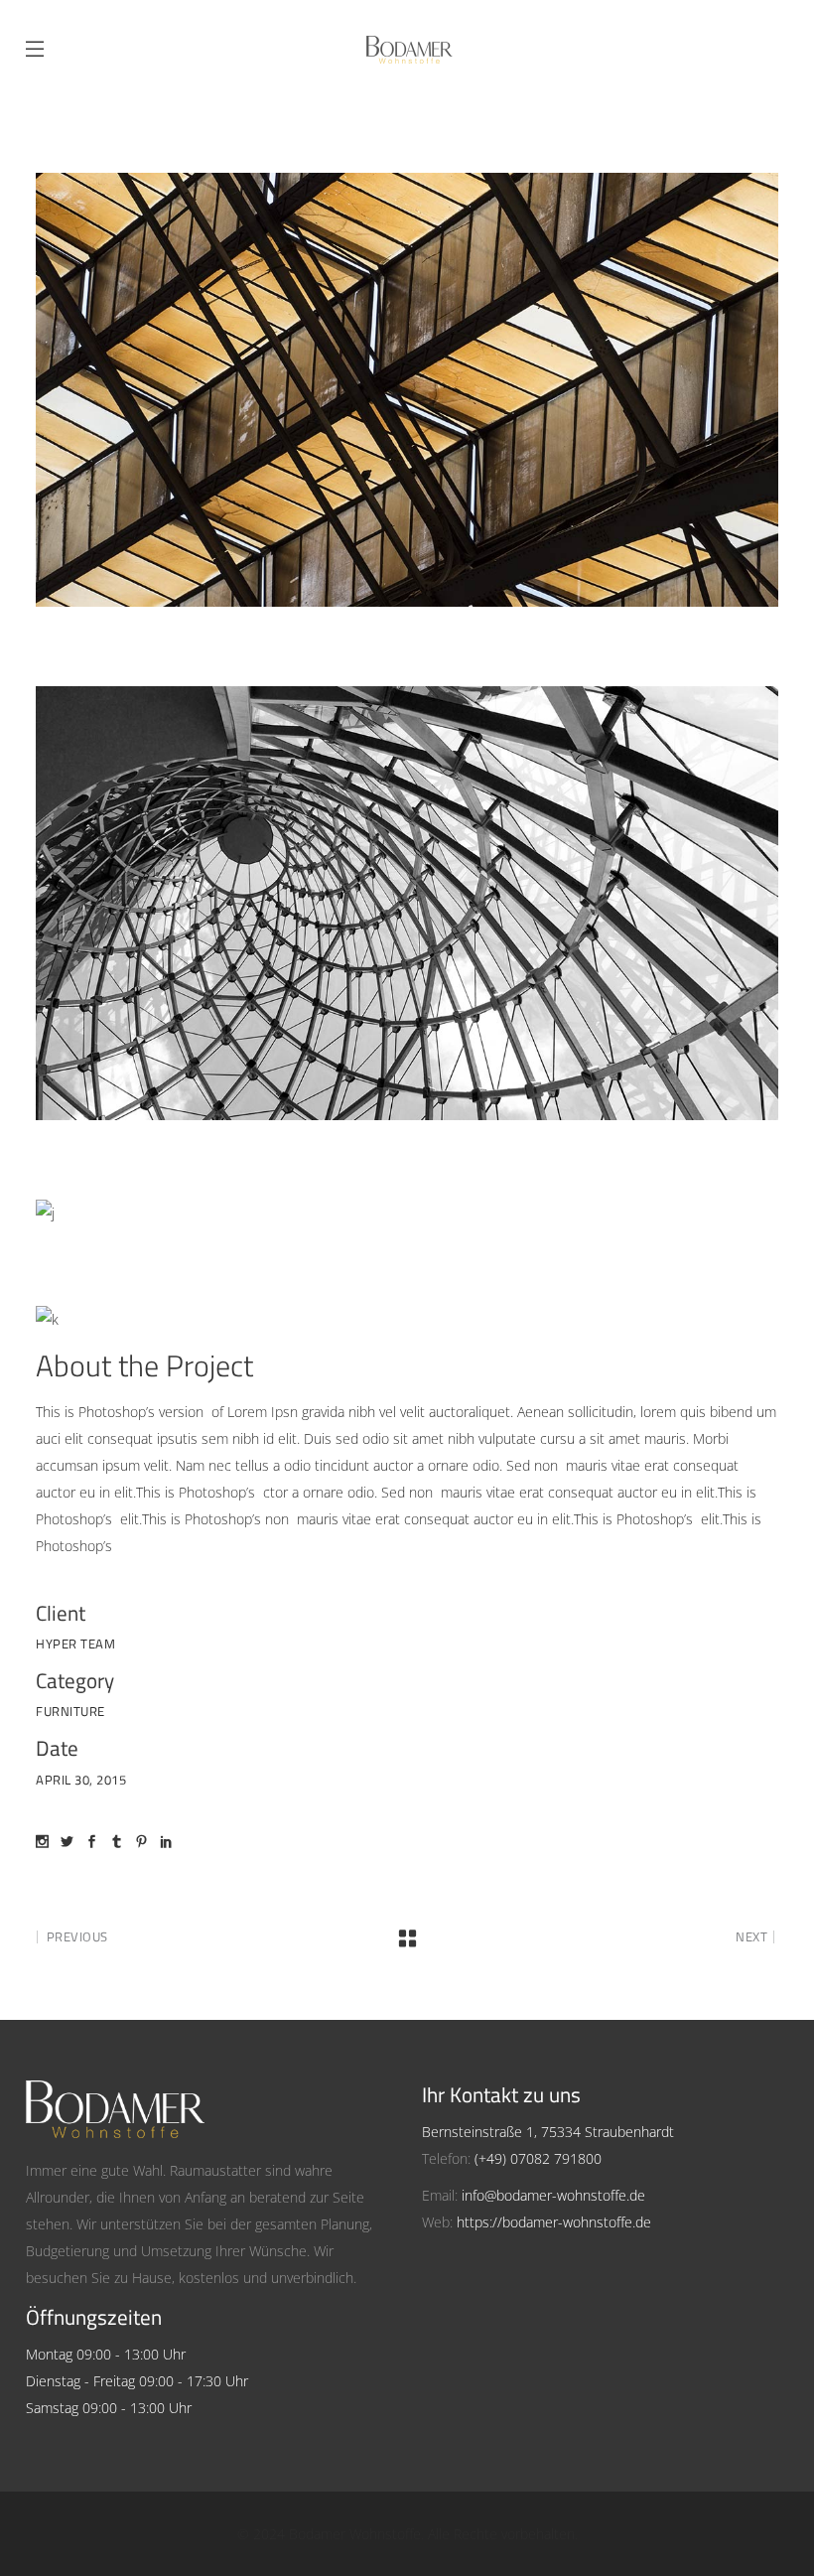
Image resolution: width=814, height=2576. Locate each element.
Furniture (70, 1711)
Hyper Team (75, 1644)
